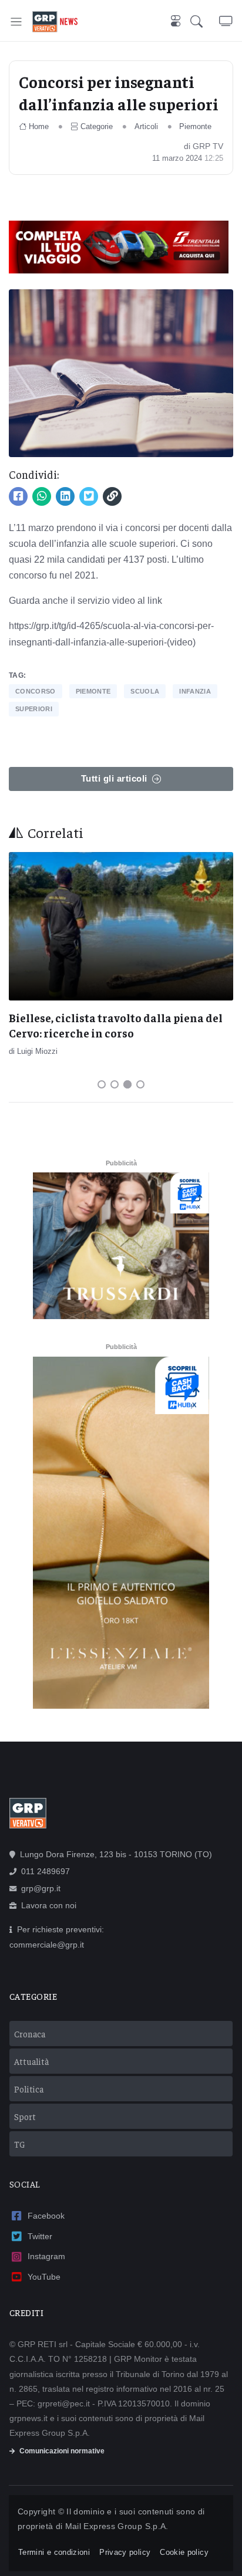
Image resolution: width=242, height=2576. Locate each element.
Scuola (145, 691)
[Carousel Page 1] (102, 1084)
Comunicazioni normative (62, 2451)
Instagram (46, 2256)
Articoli (146, 126)
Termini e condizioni (54, 2552)
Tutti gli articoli (114, 778)
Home (39, 126)
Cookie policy (184, 2552)
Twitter (40, 2236)
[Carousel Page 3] (127, 1084)
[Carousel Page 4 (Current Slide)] (140, 1084)
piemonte (93, 691)
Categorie (97, 126)
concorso (36, 691)
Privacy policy (125, 2552)
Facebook (46, 2216)
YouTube (44, 2277)
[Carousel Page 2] (115, 1084)
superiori (34, 709)
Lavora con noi (49, 1905)
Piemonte (195, 126)
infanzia (195, 691)
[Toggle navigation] (16, 21)
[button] (205, 22)
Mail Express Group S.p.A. (117, 2526)
